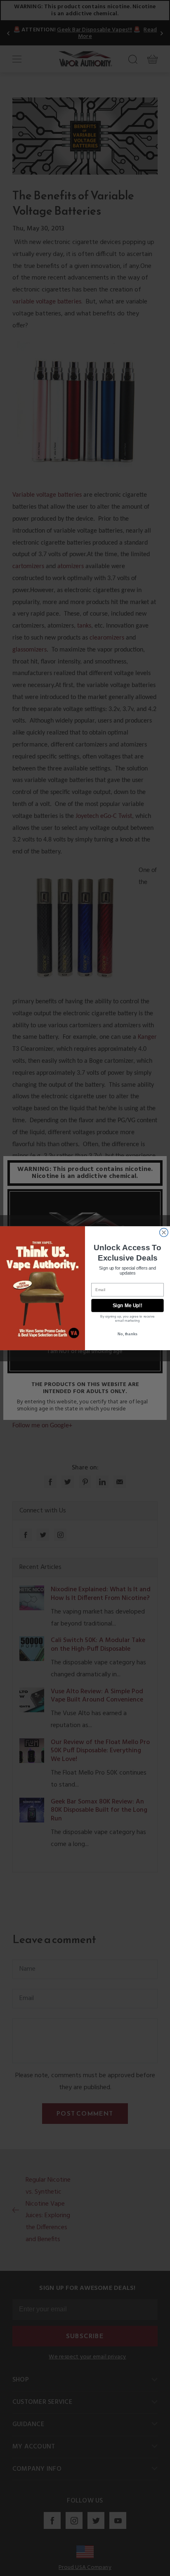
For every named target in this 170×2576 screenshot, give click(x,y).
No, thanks (127, 1334)
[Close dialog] (164, 1232)
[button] (170, 2570)
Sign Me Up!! (127, 1305)
